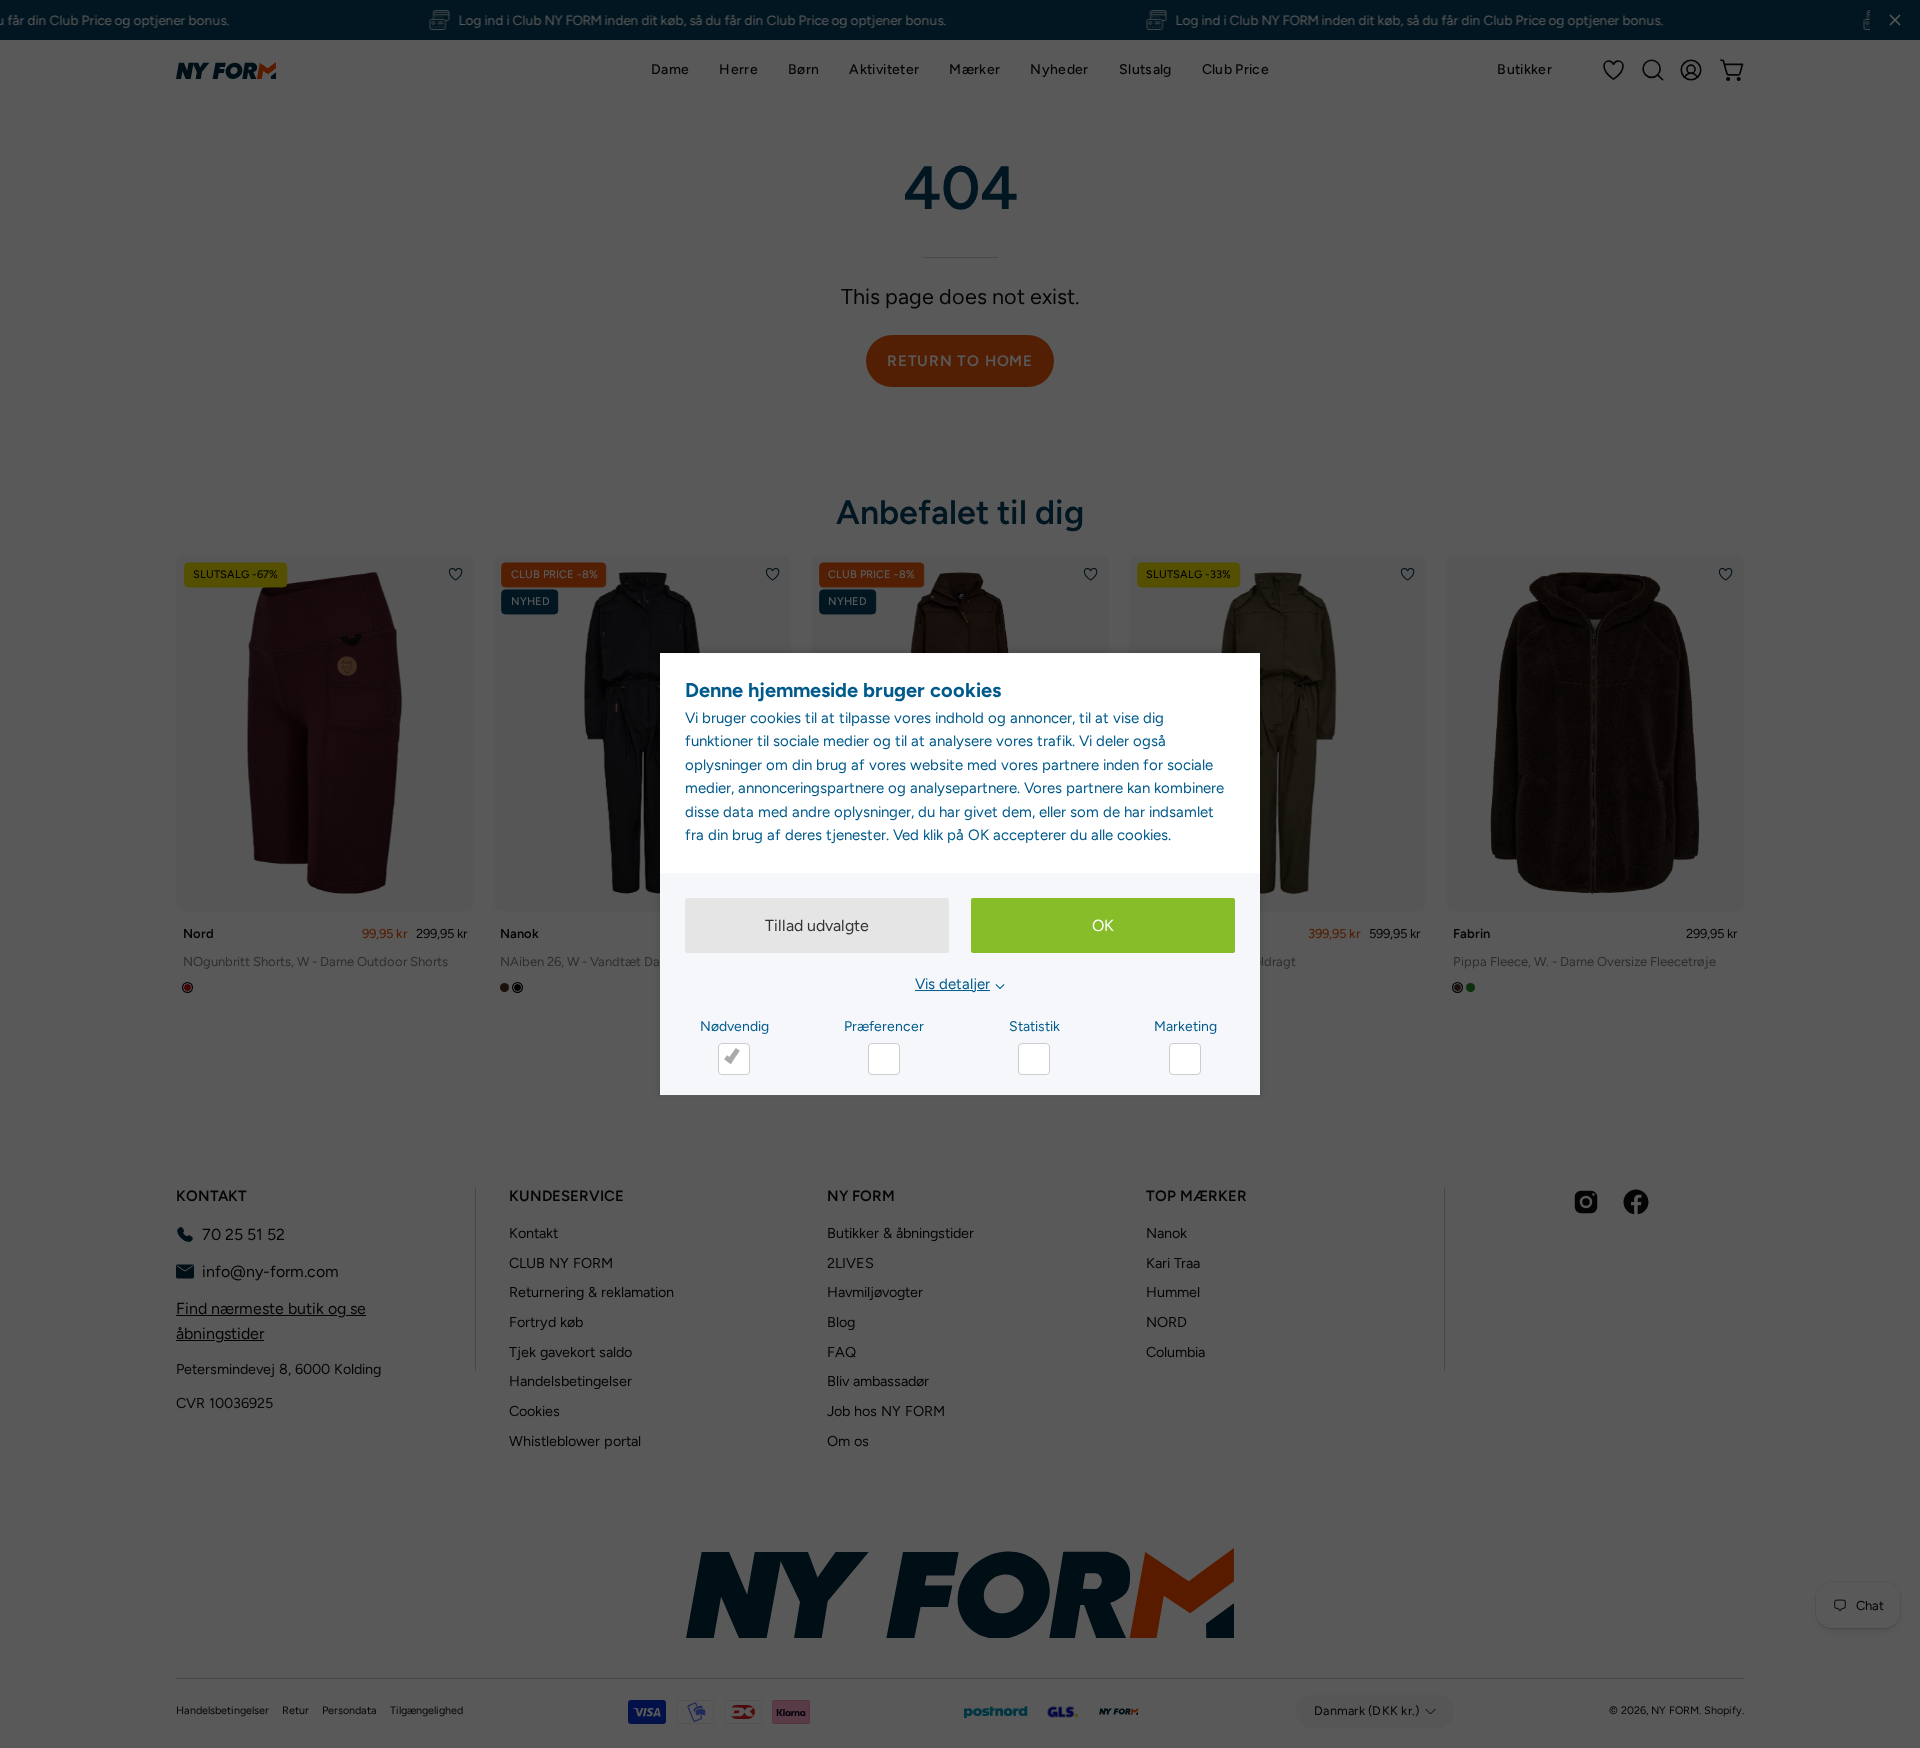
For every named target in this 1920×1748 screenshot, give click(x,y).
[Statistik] (1034, 1059)
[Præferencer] (884, 1059)
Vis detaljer (952, 984)
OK (1103, 925)
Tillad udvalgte (817, 925)
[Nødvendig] (734, 1059)
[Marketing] (1185, 1059)
